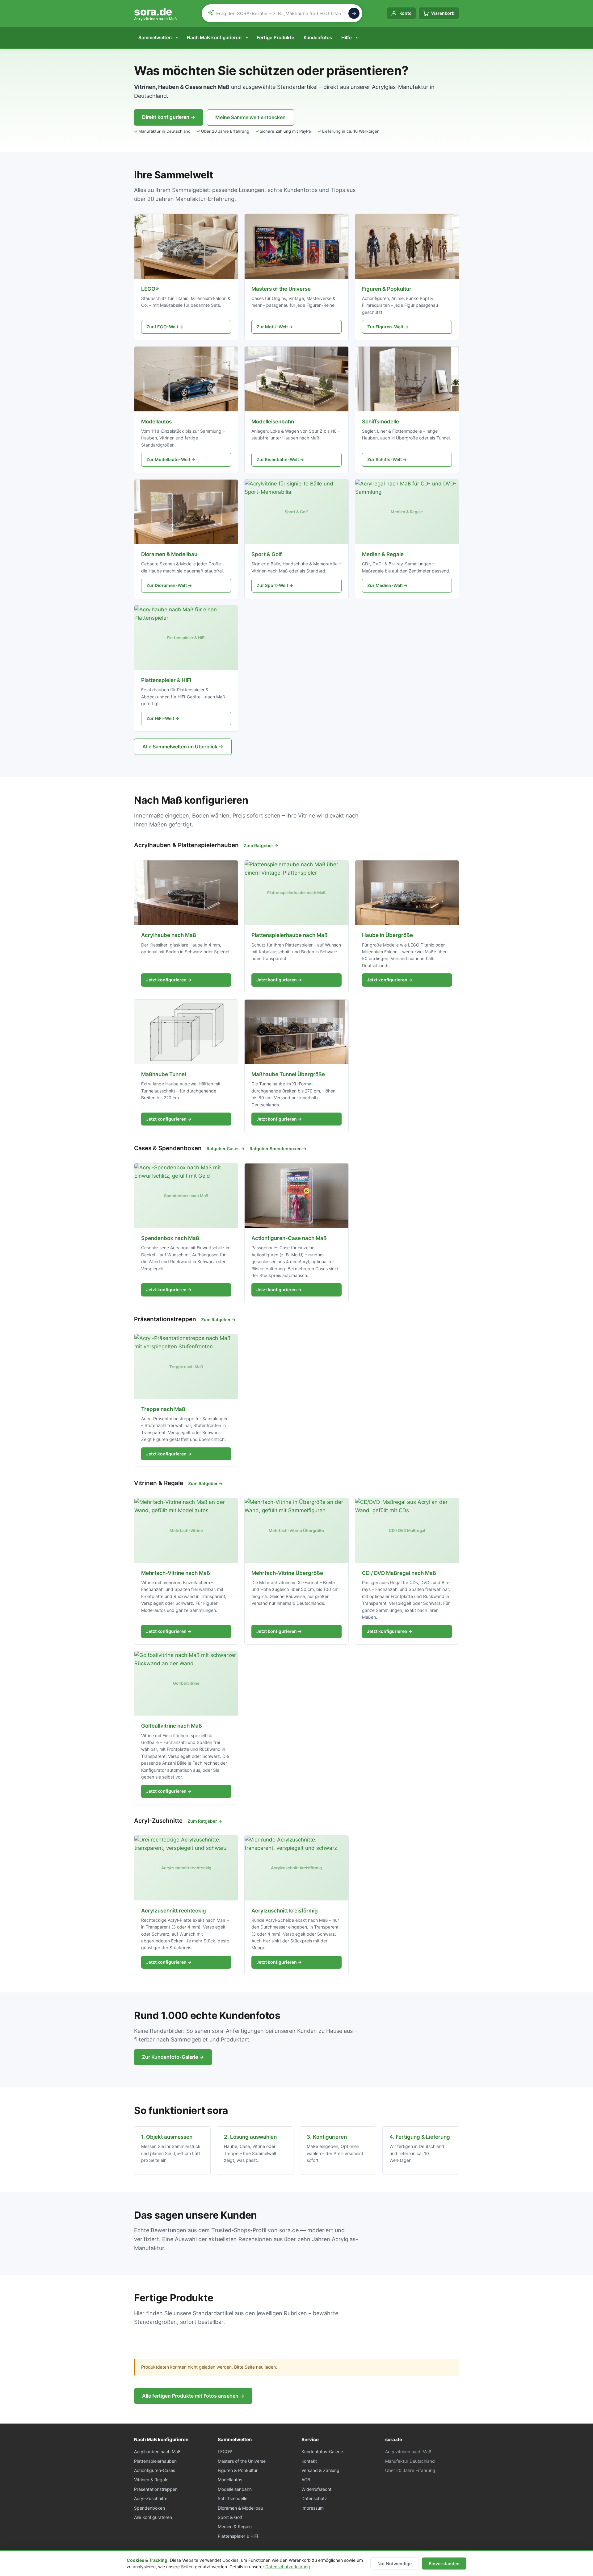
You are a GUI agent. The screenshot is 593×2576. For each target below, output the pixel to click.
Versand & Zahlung (320, 2470)
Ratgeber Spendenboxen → (278, 1149)
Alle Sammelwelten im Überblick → (183, 747)
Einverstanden (444, 2564)
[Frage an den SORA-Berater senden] (354, 13)
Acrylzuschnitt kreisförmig (285, 1911)
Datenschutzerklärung (288, 2567)
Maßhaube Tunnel (164, 1074)
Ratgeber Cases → (226, 1149)
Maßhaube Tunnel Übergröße (288, 1074)
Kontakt (309, 2461)
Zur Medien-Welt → (387, 585)
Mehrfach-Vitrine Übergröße (287, 1573)
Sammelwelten (155, 37)
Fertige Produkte (275, 37)
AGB (306, 2480)
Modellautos (156, 422)
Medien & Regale (383, 554)
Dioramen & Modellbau (169, 554)
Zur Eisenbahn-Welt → (280, 459)
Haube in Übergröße (387, 935)
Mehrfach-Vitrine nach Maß (176, 1573)
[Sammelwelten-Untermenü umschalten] (179, 38)
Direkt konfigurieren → (169, 117)
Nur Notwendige (395, 2564)
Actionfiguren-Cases (155, 2470)
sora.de (156, 13)
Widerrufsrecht (316, 2489)
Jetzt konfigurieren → (169, 980)
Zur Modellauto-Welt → (171, 459)
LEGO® (150, 289)
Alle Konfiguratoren (153, 2517)
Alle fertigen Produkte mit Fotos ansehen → (193, 2396)
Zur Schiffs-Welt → (387, 459)
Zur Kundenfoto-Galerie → (173, 2057)
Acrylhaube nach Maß (169, 935)
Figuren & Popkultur (387, 289)
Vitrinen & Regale (151, 2480)
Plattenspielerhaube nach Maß (290, 935)
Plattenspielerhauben (155, 2461)
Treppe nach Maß (163, 1409)
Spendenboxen (149, 2508)
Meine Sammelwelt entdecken (250, 117)
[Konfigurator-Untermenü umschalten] (248, 38)
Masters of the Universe (281, 289)
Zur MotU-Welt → (275, 327)
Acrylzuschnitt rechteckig (174, 1911)
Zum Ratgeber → (261, 845)
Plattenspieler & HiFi (166, 680)
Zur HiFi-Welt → (163, 718)
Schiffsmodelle (381, 422)
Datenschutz (314, 2498)
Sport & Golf (267, 554)
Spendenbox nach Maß (170, 1238)
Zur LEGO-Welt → (165, 327)
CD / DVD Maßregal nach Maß (399, 1573)
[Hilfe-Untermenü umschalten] (359, 38)
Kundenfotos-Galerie (322, 2451)
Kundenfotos (318, 37)
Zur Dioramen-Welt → (169, 585)
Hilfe (347, 37)
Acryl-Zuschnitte (151, 2498)
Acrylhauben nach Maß (157, 2451)
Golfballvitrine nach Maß (172, 1726)
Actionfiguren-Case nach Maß (289, 1238)
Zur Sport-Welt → (275, 585)
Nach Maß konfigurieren (214, 37)
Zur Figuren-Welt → (388, 327)
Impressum (313, 2508)
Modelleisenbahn (273, 422)
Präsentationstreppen (156, 2489)
